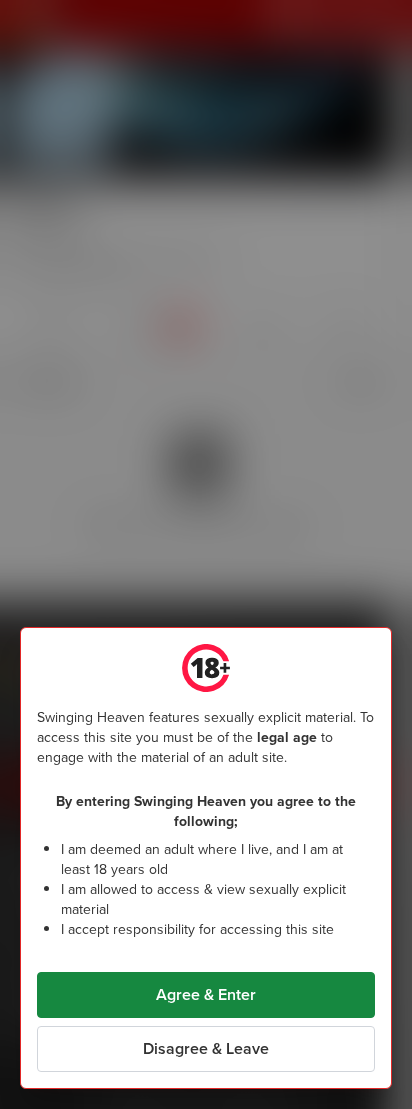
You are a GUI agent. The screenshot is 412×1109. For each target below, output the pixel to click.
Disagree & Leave (206, 1048)
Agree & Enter (206, 994)
